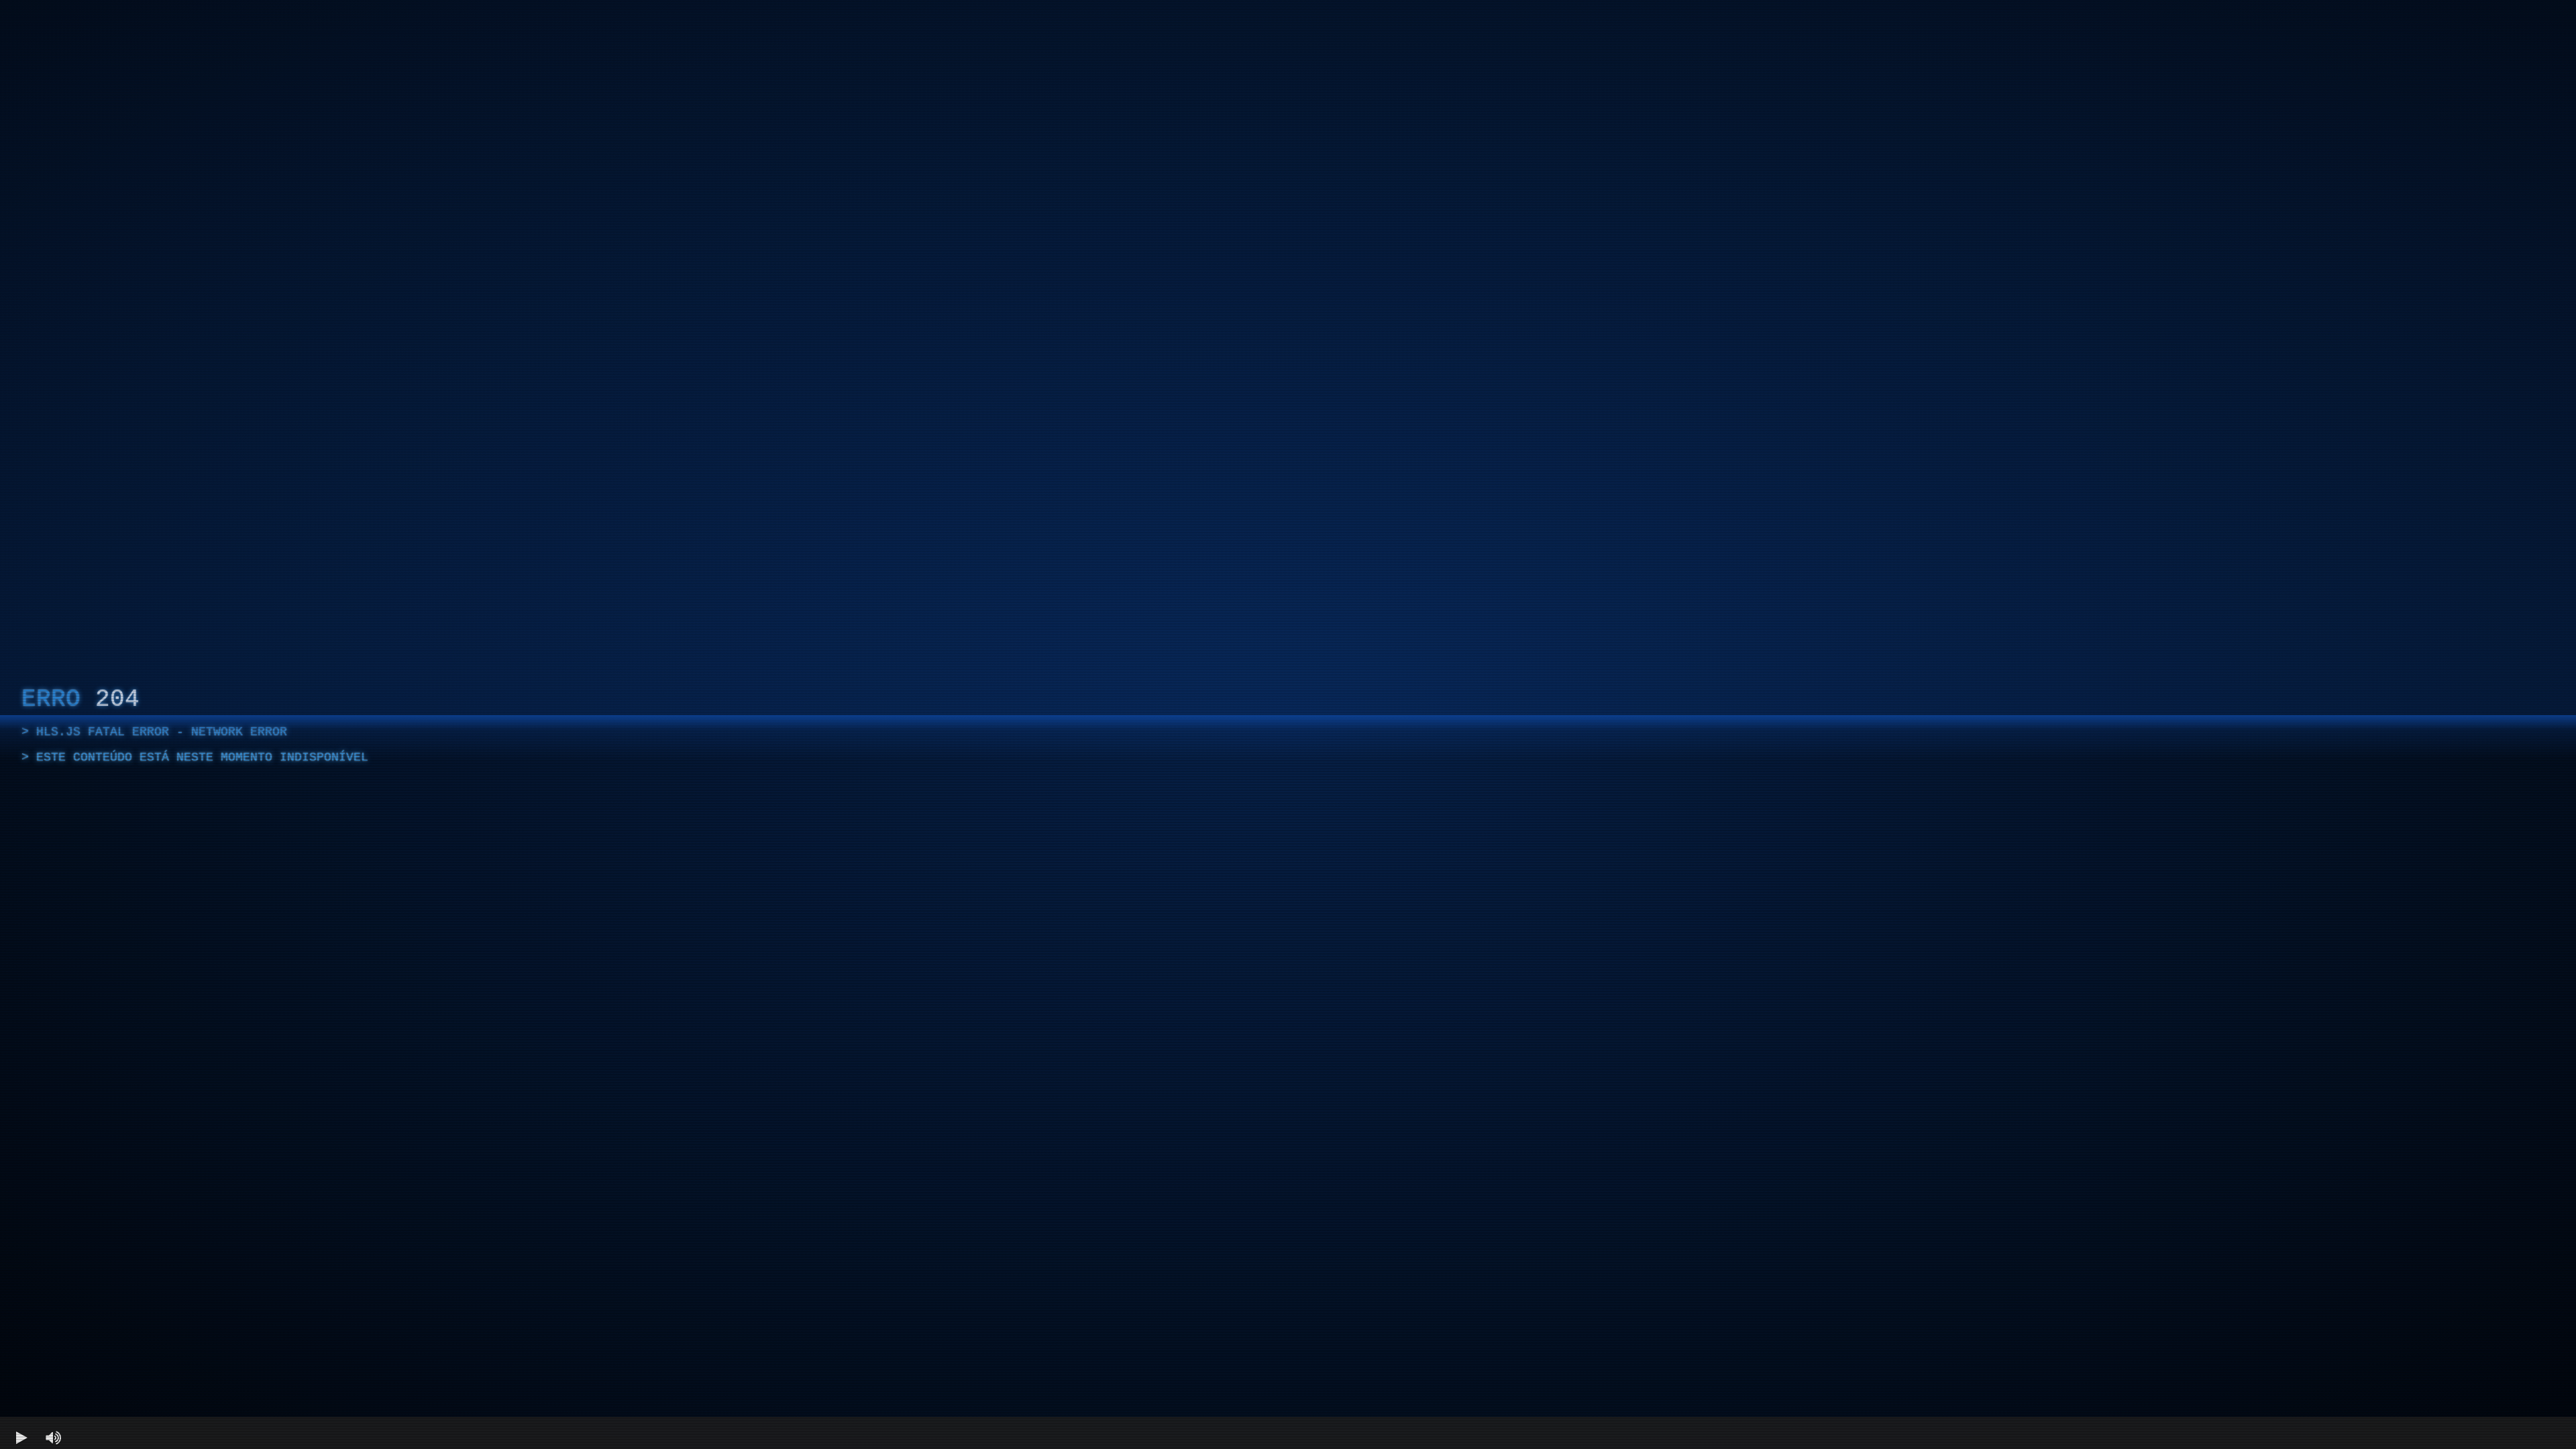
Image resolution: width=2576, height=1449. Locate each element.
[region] (1288, 724)
